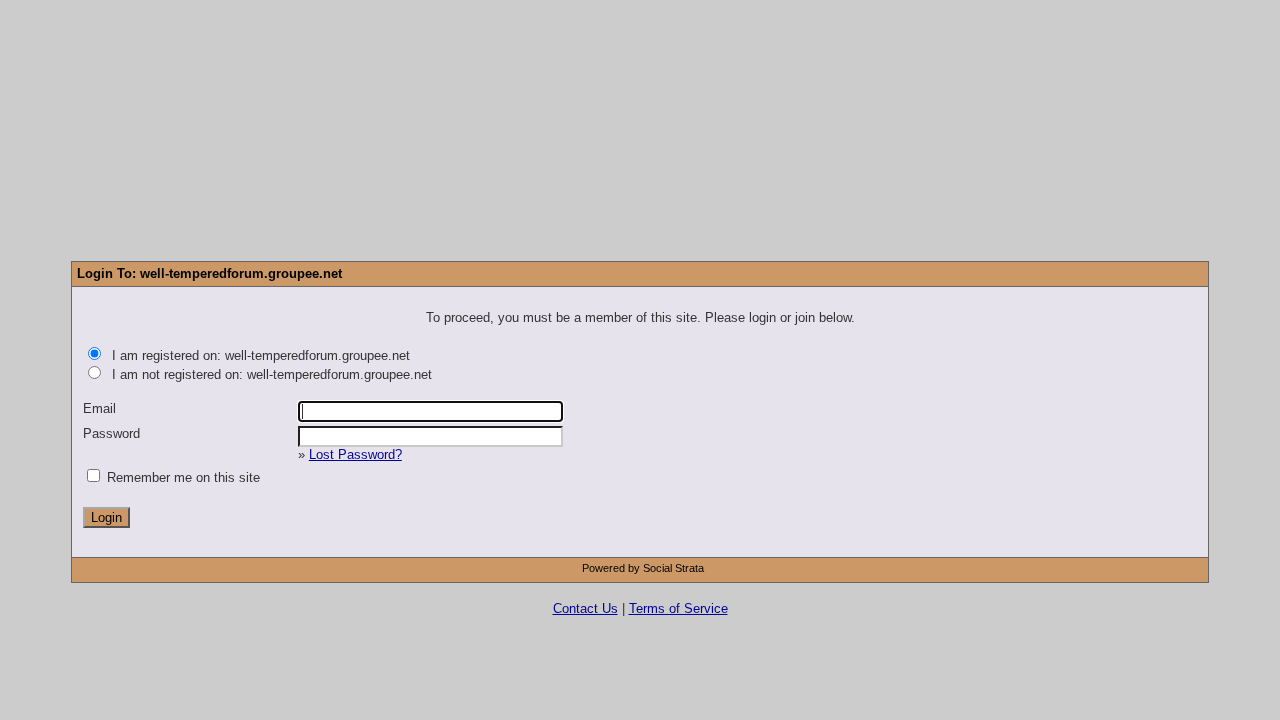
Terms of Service (678, 608)
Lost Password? (355, 454)
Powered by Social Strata (643, 568)
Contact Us (585, 608)
